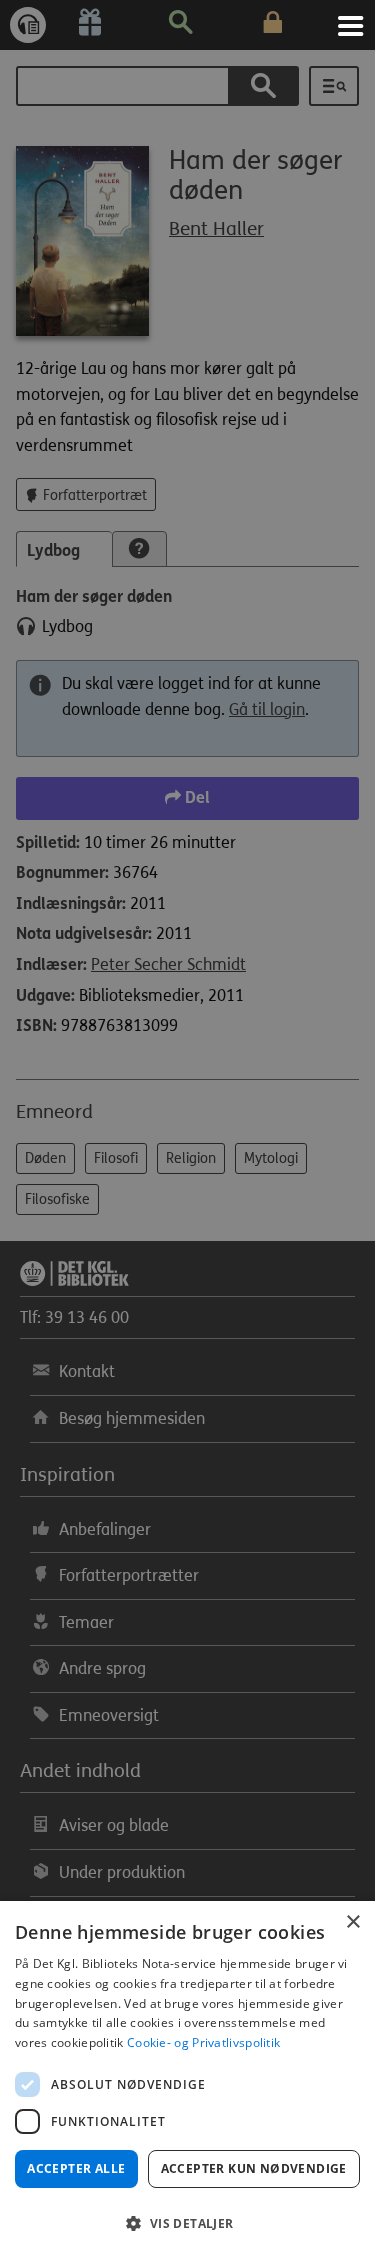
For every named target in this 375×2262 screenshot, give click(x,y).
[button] (187, 2224)
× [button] (352, 1922)
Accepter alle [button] (76, 2168)
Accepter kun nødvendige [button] (254, 2168)
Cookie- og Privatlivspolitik (203, 2042)
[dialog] (187, 2081)
